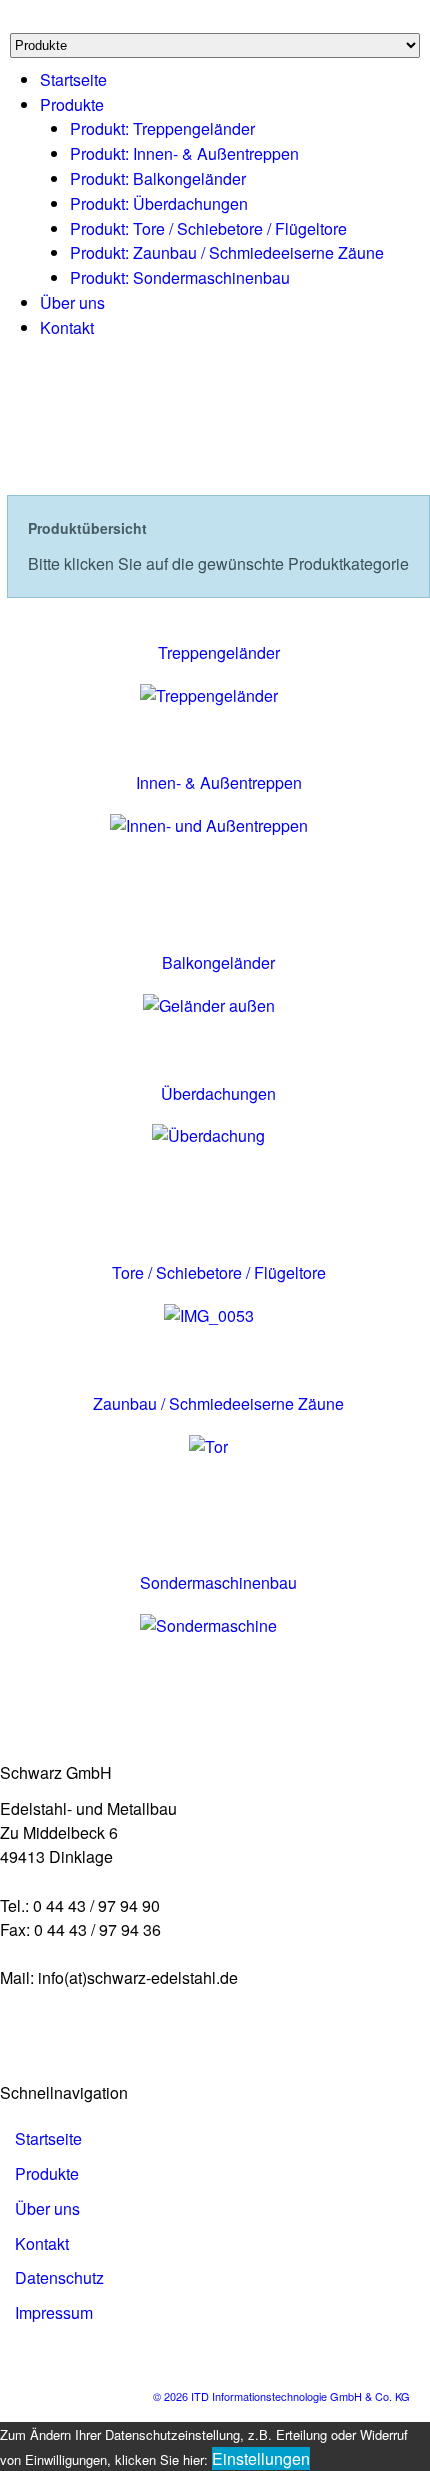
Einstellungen (261, 2458)
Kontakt (67, 327)
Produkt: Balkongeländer (158, 178)
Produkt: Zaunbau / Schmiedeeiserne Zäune (227, 252)
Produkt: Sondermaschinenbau (180, 277)
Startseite (73, 79)
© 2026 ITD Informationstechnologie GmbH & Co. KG (281, 2396)
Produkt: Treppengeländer (162, 128)
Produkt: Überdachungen (159, 203)
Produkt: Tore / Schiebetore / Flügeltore (208, 228)
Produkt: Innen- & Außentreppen (184, 153)
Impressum (54, 2312)
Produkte (72, 104)
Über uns (72, 302)
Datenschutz (59, 2277)
